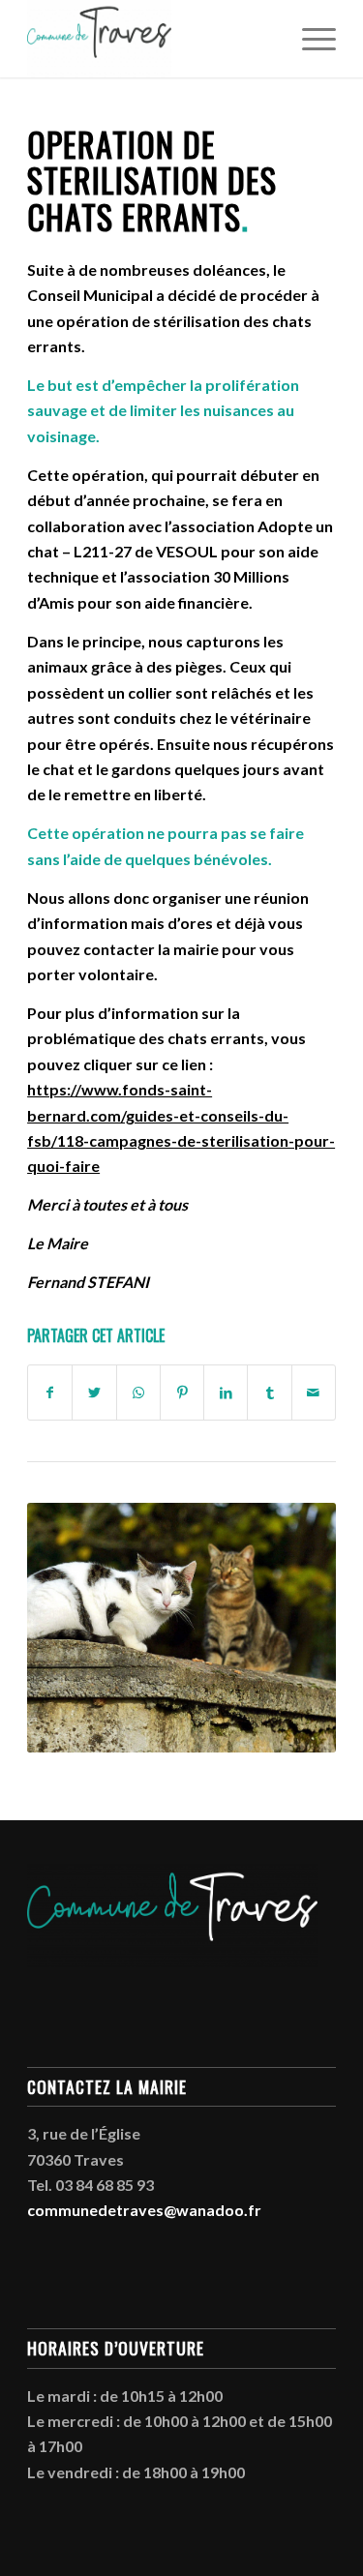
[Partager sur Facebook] (50, 1393)
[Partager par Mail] (314, 1393)
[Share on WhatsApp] (138, 1393)
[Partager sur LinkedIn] (226, 1393)
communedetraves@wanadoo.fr (144, 2210)
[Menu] (309, 39)
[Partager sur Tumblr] (269, 1393)
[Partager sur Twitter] (94, 1393)
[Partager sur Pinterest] (182, 1393)
